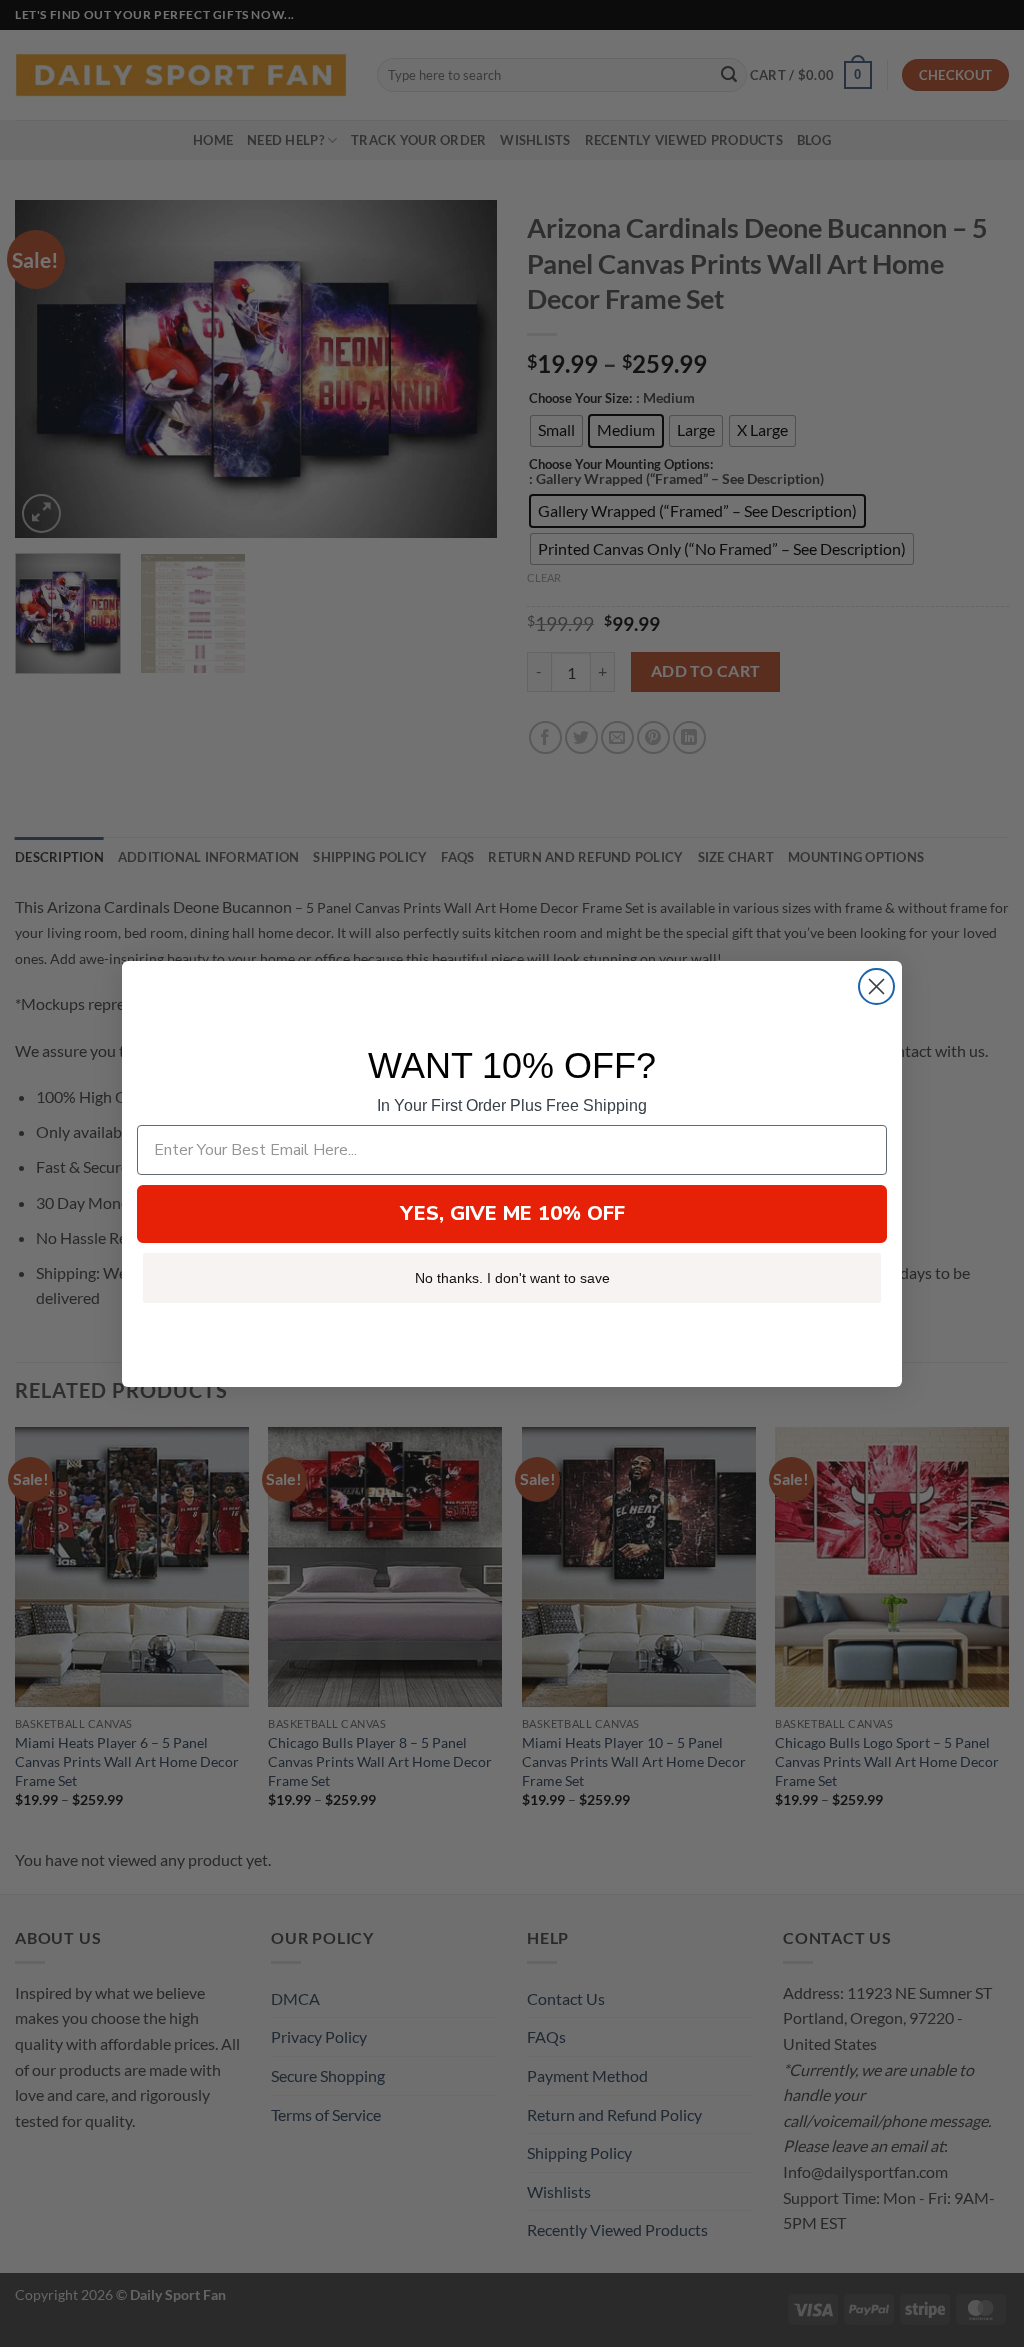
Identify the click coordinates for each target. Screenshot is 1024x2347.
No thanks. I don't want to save (512, 1278)
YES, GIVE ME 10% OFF (512, 1213)
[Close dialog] (876, 986)
